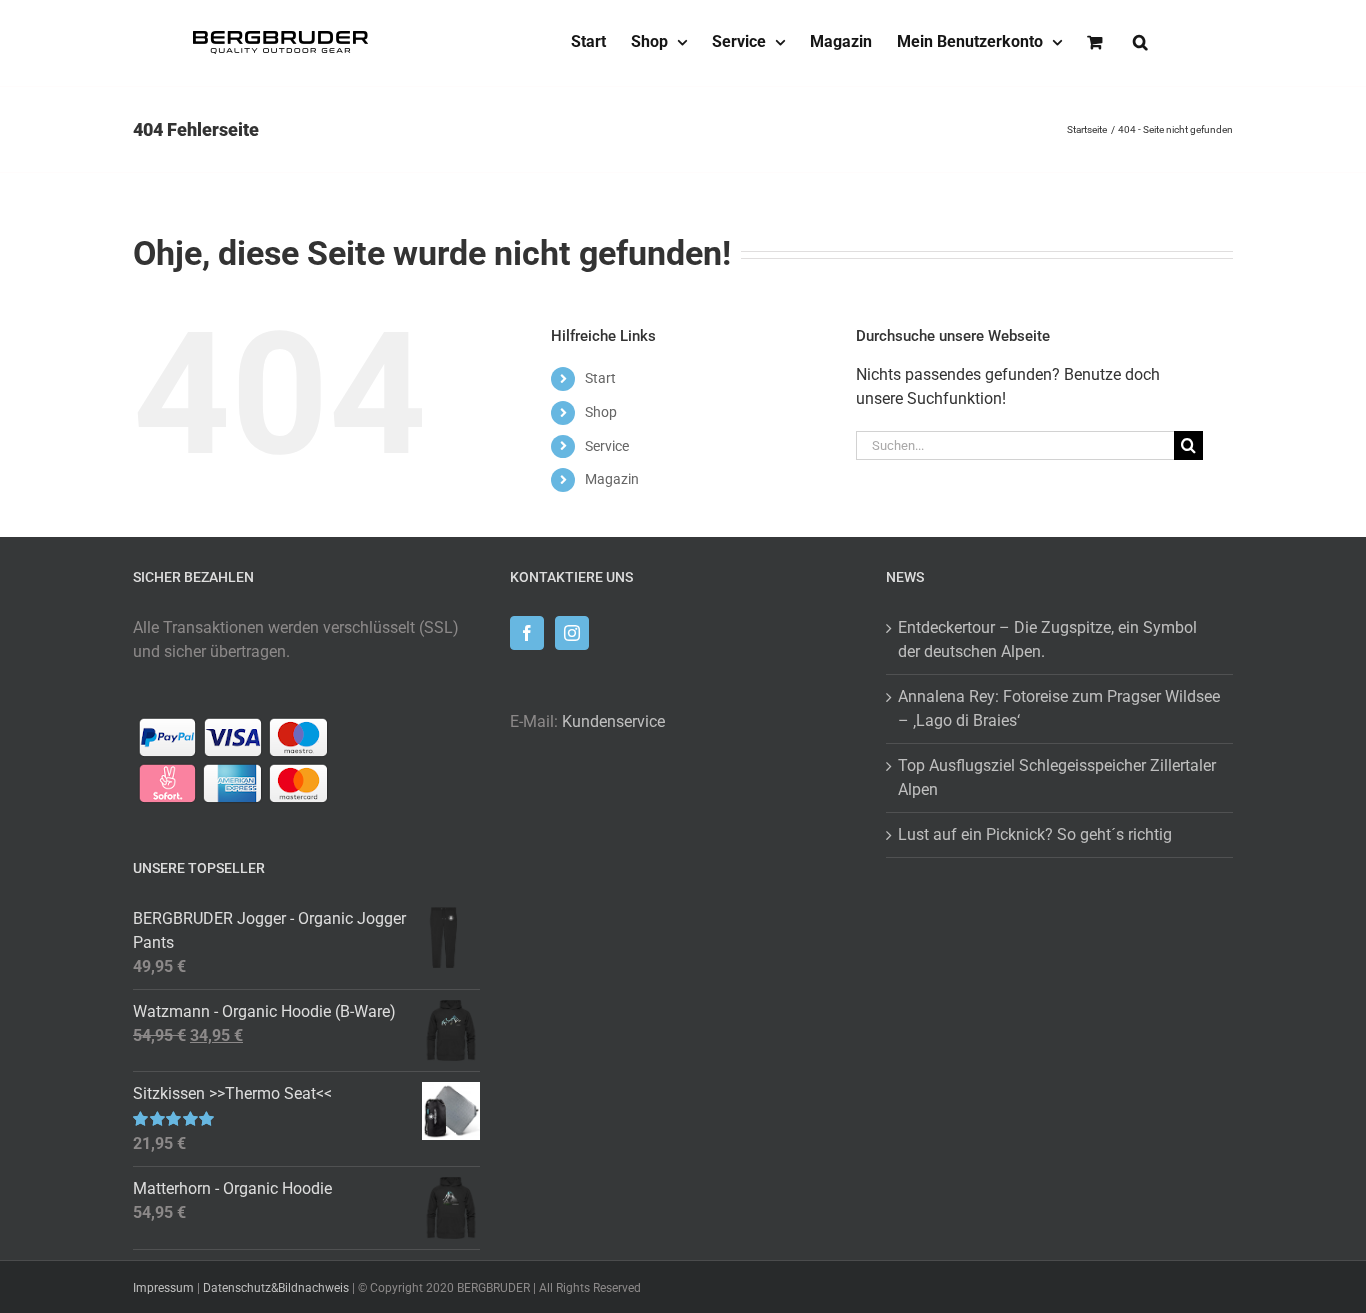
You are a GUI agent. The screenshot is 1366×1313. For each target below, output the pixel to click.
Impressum (163, 1288)
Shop (601, 412)
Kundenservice (613, 721)
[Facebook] (527, 633)
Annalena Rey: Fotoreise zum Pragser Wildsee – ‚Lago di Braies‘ (1059, 708)
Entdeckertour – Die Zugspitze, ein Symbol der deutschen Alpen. (1047, 639)
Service (607, 446)
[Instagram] (572, 633)
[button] (1140, 42)
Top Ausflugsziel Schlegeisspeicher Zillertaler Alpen (1057, 777)
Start (600, 378)
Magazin (612, 479)
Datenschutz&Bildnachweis (276, 1288)
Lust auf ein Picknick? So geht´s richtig (1035, 834)
